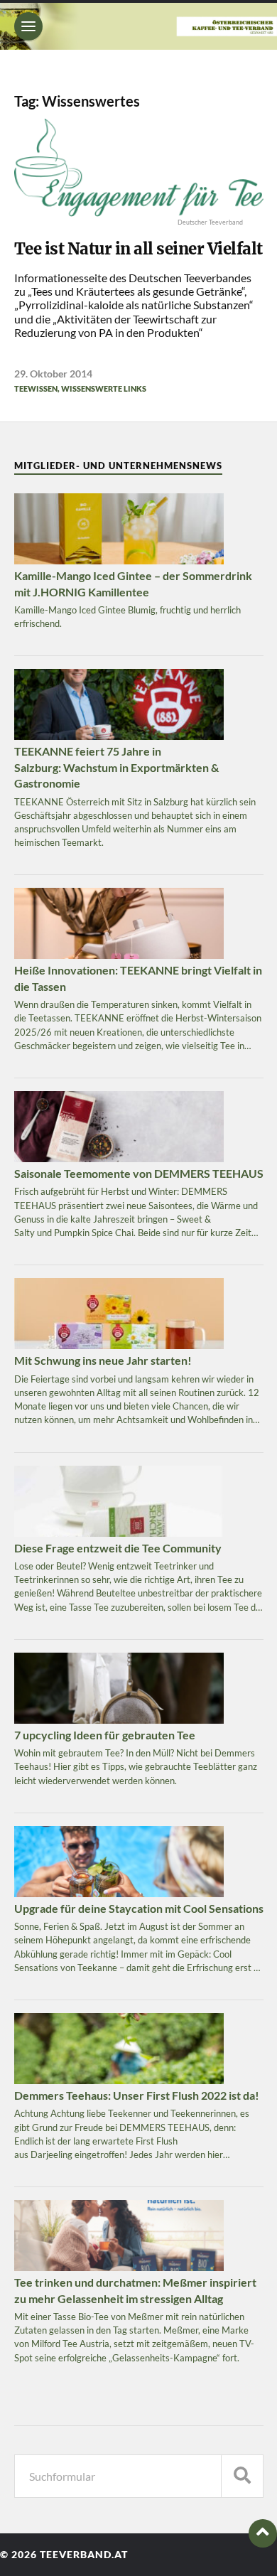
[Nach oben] (263, 2533)
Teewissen (36, 388)
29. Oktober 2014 (53, 374)
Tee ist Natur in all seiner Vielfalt (138, 249)
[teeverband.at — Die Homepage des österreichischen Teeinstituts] (138, 26)
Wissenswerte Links (104, 388)
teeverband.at (84, 2555)
